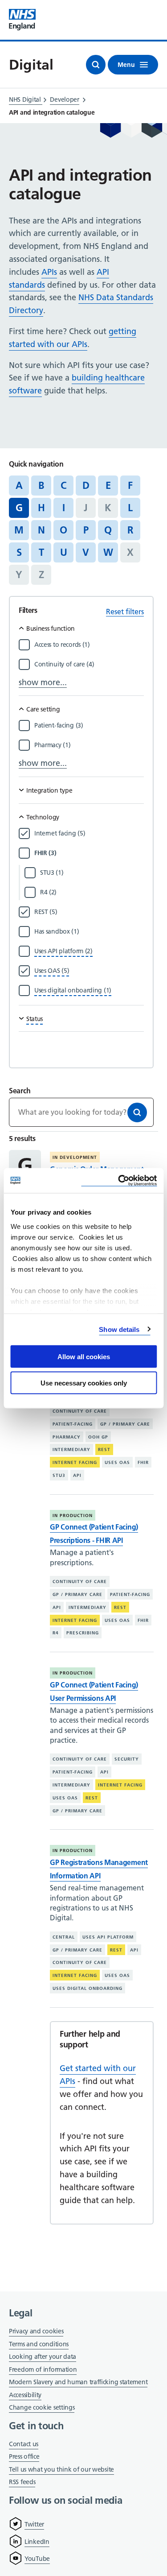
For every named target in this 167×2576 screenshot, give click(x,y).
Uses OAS (117, 1462)
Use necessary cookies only (84, 1383)
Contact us (24, 2444)
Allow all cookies (84, 1357)
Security (127, 1759)
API (77, 1475)
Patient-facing (73, 1424)
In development (75, 1157)
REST (104, 1449)
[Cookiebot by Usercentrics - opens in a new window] (119, 1180)
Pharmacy (67, 1437)
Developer (64, 99)
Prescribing (83, 1633)
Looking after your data (43, 2357)
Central (64, 1937)
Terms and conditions (39, 2344)
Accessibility (25, 2395)
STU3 (59, 1475)
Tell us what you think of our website (61, 2469)
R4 (56, 1633)
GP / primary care (125, 1424)
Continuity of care (80, 1411)
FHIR (143, 1462)
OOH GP (98, 1437)
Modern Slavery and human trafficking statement (78, 2383)
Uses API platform (108, 1937)
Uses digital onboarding (88, 1988)
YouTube (37, 2559)
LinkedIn (37, 2542)
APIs (49, 272)
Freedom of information (43, 2369)
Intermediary (71, 1449)
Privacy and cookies (36, 2331)
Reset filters (125, 612)
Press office (24, 2457)
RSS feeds (22, 2482)
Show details (119, 1329)
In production (73, 1515)
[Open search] (96, 65)
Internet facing (75, 1462)
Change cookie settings (42, 2408)
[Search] (137, 1112)
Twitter (34, 2524)
